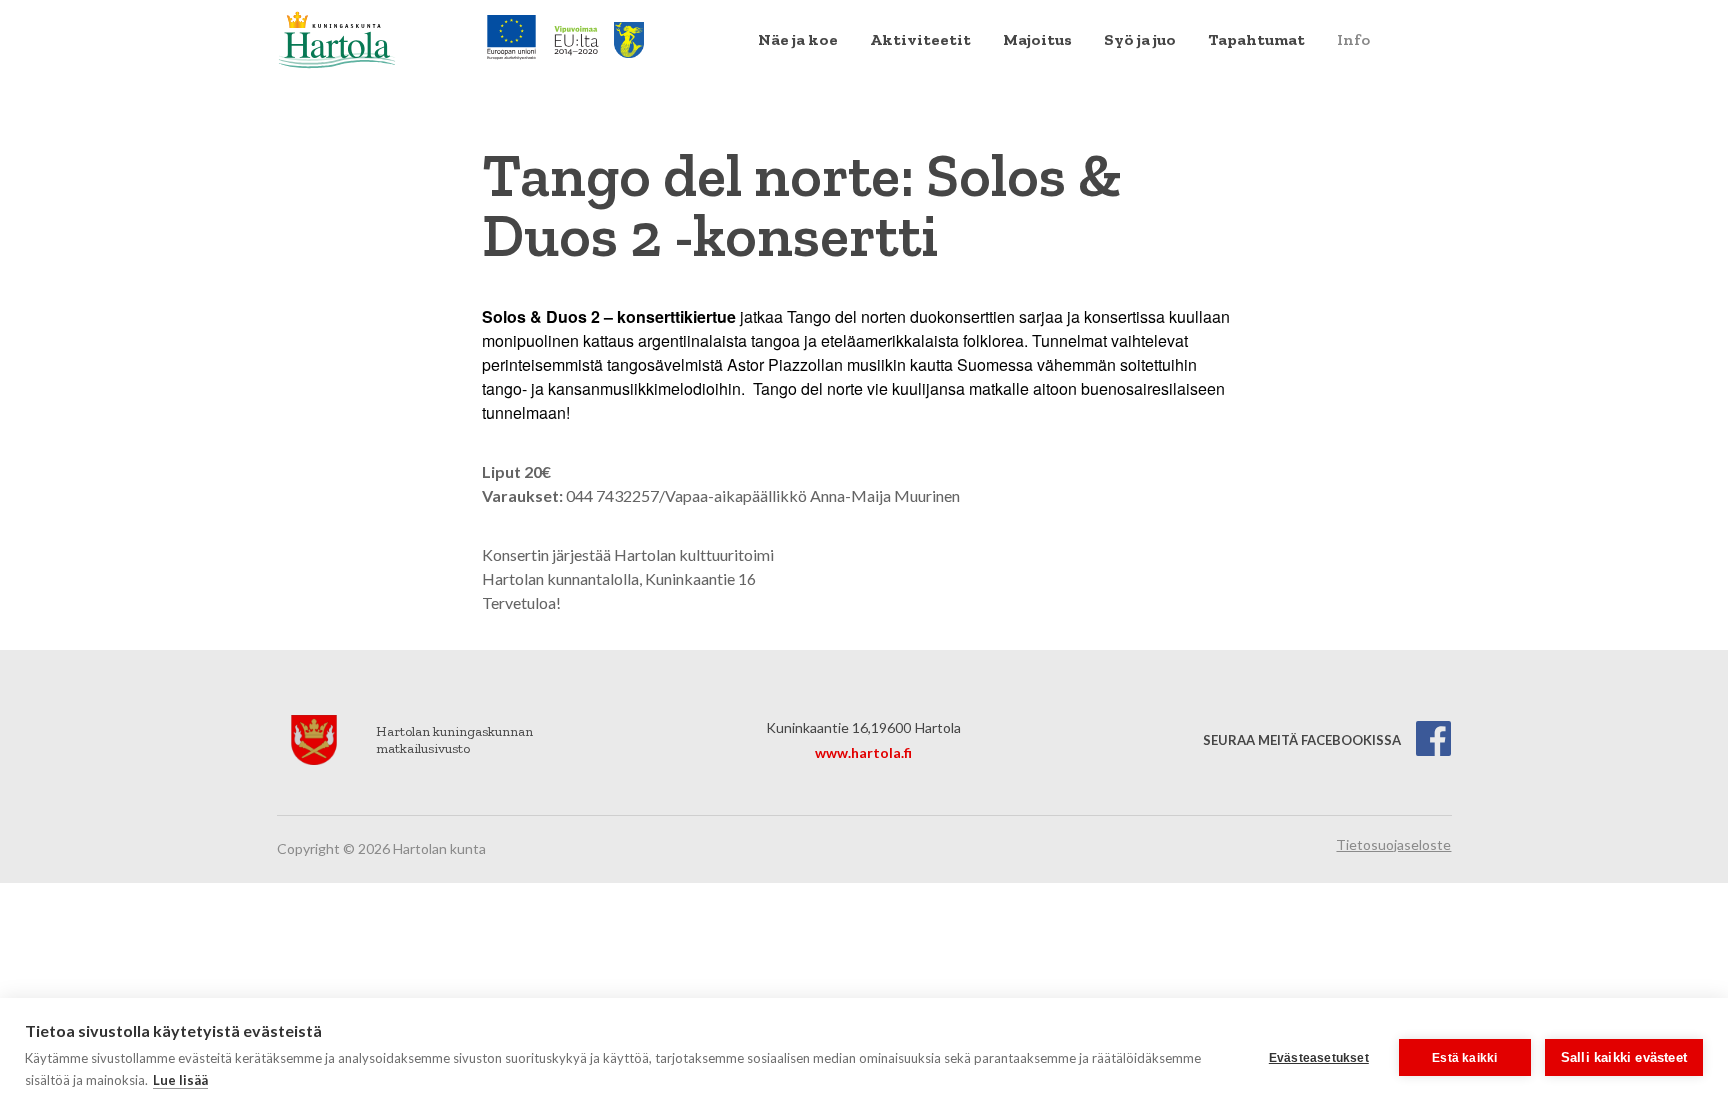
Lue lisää (180, 1080)
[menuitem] (798, 40)
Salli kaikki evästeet (1624, 1057)
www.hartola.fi (863, 752)
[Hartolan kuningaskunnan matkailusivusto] (337, 37)
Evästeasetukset (1319, 1058)
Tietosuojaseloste (1393, 844)
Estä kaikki (1464, 1058)
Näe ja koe (798, 39)
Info (1353, 39)
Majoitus (1037, 39)
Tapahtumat (1256, 39)
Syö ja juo (1140, 39)
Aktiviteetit (920, 39)
